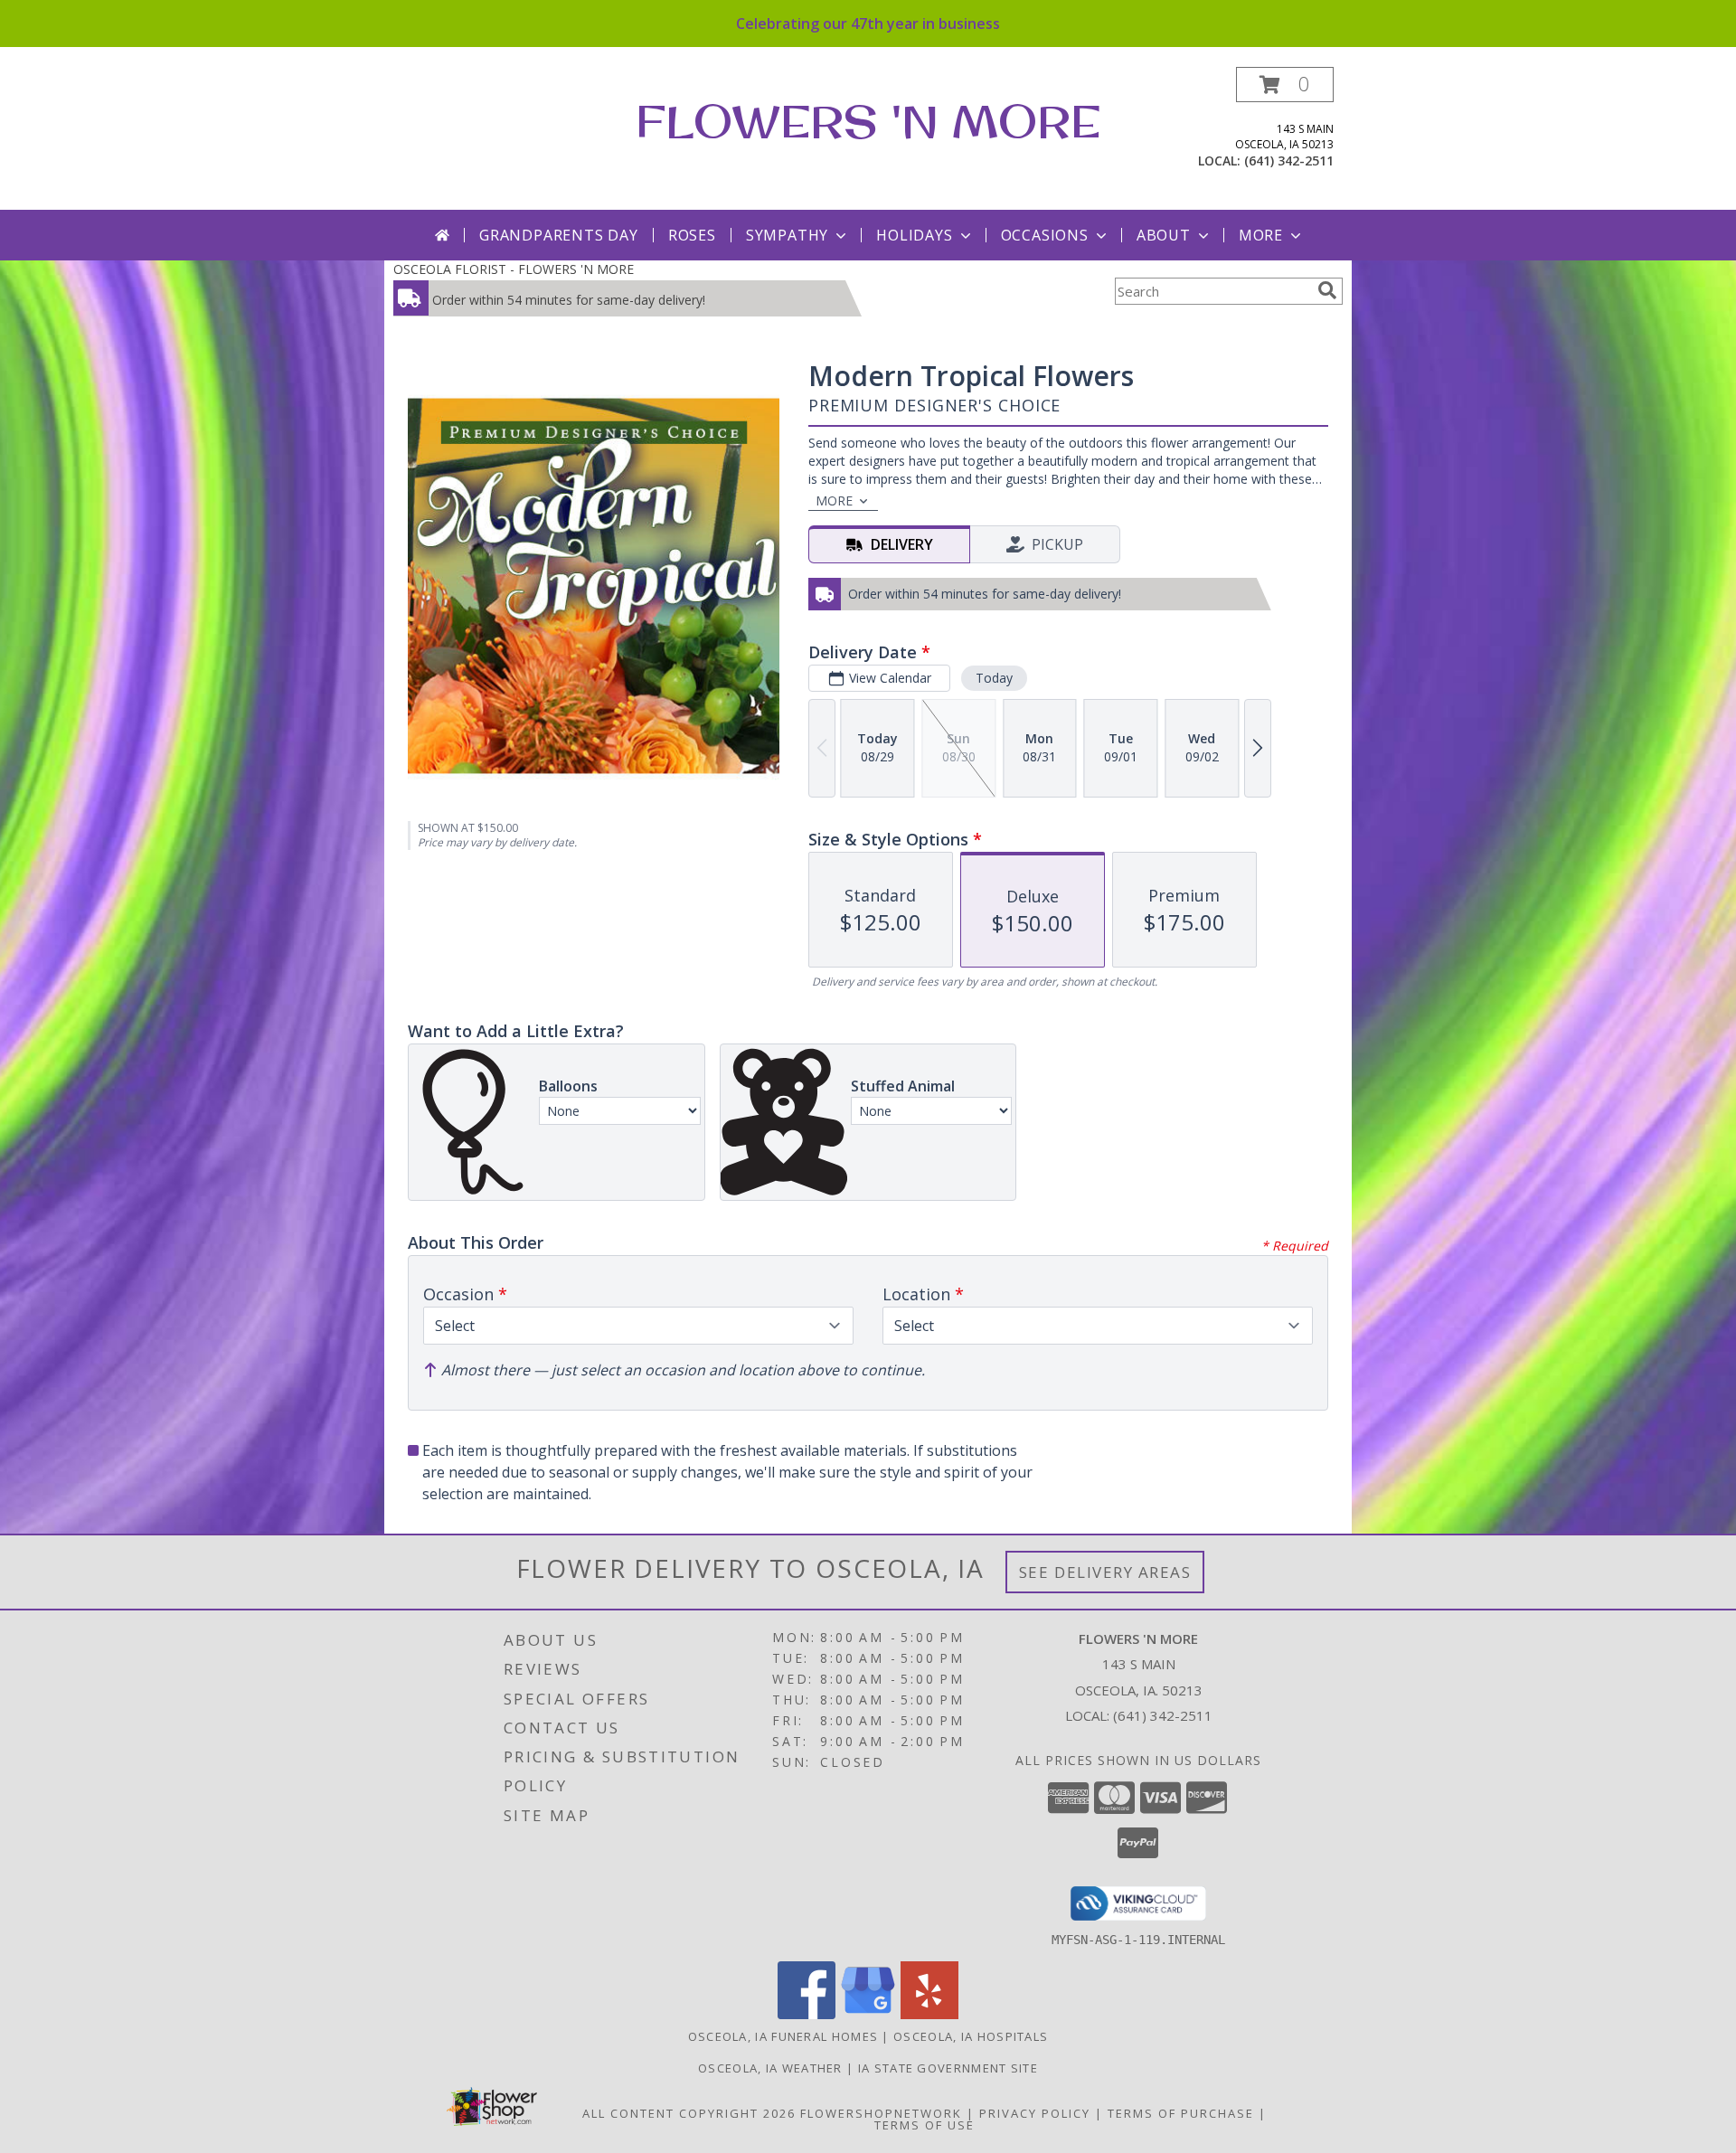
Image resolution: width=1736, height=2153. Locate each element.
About (1164, 235)
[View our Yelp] (929, 2014)
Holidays (914, 235)
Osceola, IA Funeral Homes (783, 2036)
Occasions (1045, 235)
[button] (1285, 85)
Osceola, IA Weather (770, 2068)
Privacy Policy (1035, 2113)
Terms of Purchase (1181, 2113)
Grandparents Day (559, 235)
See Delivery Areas (1105, 1572)
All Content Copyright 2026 (689, 2113)
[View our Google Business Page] (868, 2014)
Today (994, 678)
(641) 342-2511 (1289, 161)
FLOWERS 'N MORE (868, 121)
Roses (692, 235)
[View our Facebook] (807, 2014)
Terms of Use (925, 2125)
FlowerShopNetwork (881, 2113)
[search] (1327, 290)
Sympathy (787, 235)
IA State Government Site (948, 2068)
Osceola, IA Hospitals (971, 2036)
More (1261, 235)
